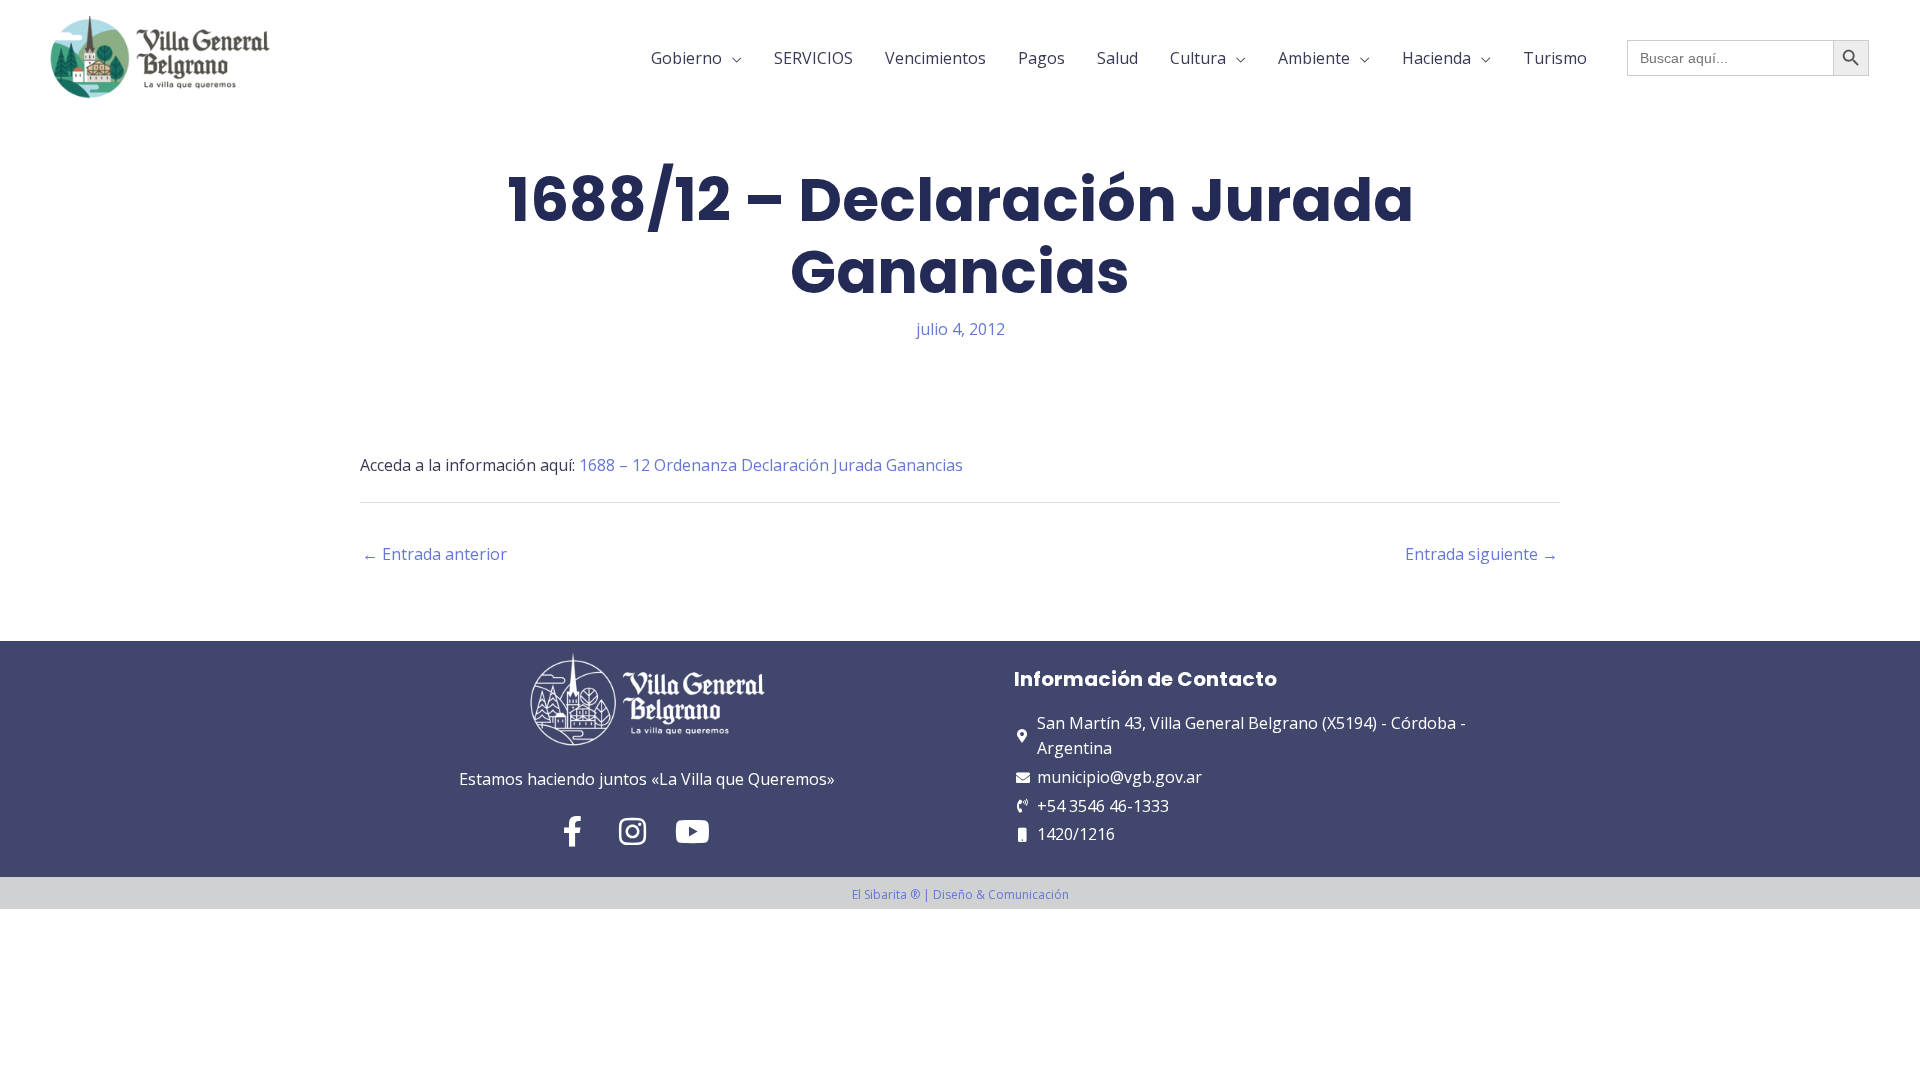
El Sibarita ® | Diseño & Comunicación (960, 894)
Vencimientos (935, 58)
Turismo (1555, 58)
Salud (1117, 58)
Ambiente (1314, 58)
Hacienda (1436, 58)
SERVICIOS (813, 58)
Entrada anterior (434, 554)
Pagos (1041, 58)
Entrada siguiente (1481, 554)
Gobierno (686, 58)
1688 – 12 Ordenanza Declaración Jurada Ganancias (771, 465)
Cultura (1198, 58)
